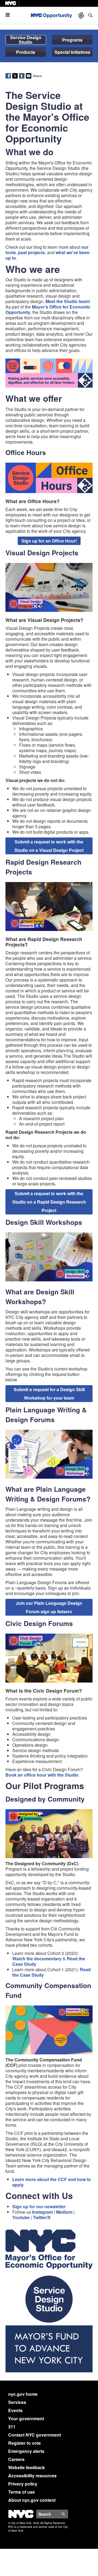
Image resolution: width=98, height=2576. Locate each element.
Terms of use (22, 2492)
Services (17, 2402)
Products (26, 52)
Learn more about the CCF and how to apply (52, 2182)
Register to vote (24, 2443)
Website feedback (27, 2467)
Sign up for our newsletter (39, 2206)
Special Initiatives (72, 52)
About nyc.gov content (32, 2500)
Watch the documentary (37, 1959)
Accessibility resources (32, 2476)
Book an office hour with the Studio (42, 1775)
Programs (72, 40)
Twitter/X (42, 2217)
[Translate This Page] (82, 15)
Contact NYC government (35, 2435)
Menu (10, 15)
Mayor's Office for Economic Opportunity (48, 309)
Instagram (42, 2212)
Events (15, 2410)
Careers (16, 2459)
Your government (26, 2418)
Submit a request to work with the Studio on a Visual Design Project (49, 846)
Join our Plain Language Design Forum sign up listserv (49, 1607)
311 (12, 2427)
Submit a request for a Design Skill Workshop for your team (49, 1394)
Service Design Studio (26, 40)
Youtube (21, 2217)
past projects (31, 252)
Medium (64, 2212)
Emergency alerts (26, 2451)
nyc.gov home (23, 2394)
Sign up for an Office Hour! (49, 541)
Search (68, 2514)
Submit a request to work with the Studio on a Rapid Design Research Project (49, 1202)
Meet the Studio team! (68, 301)
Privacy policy (23, 2484)
